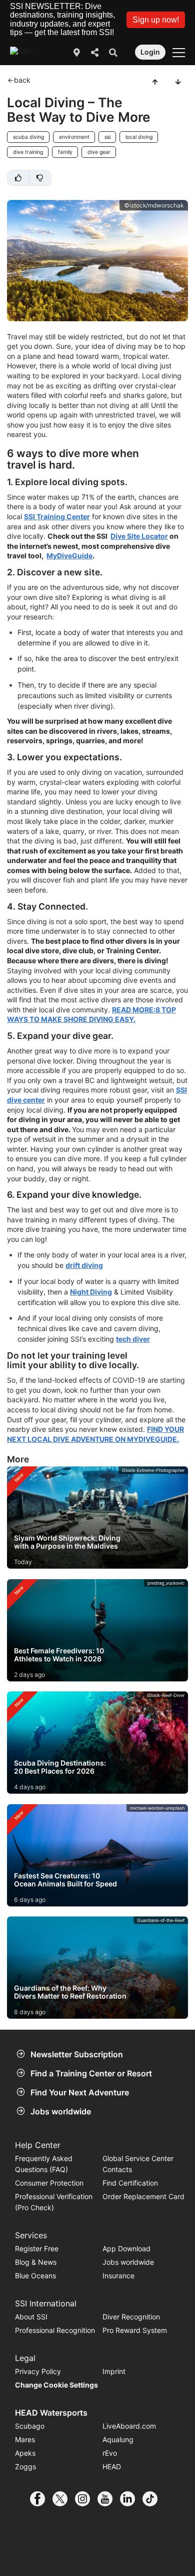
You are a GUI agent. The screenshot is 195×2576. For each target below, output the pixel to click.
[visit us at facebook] (41, 2499)
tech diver (133, 1339)
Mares (25, 2439)
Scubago (30, 2426)
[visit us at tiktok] (154, 2499)
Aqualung (118, 2439)
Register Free (37, 2248)
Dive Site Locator (139, 536)
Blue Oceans (35, 2276)
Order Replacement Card (143, 2196)
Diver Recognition (131, 2317)
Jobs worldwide (61, 2111)
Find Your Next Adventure (80, 2092)
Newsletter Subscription (77, 2054)
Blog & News (36, 2262)
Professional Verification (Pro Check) (54, 2202)
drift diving (84, 1265)
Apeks (25, 2453)
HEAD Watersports (51, 2413)
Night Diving (91, 1292)
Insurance (118, 2276)
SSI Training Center (57, 516)
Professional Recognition (55, 2330)
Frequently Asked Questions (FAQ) (44, 2164)
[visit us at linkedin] (131, 2499)
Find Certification (130, 2183)
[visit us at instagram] (86, 2499)
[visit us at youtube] (109, 2499)
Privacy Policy (38, 2371)
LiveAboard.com (129, 2426)
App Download (126, 2248)
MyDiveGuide (69, 556)
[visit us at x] (64, 2499)
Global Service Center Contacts (138, 2164)
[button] (156, 20)
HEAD (112, 2466)
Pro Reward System (135, 2330)
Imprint (114, 2371)
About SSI (31, 2317)
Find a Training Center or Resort (91, 2073)
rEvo (110, 2453)
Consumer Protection (49, 2183)
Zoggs (25, 2466)
